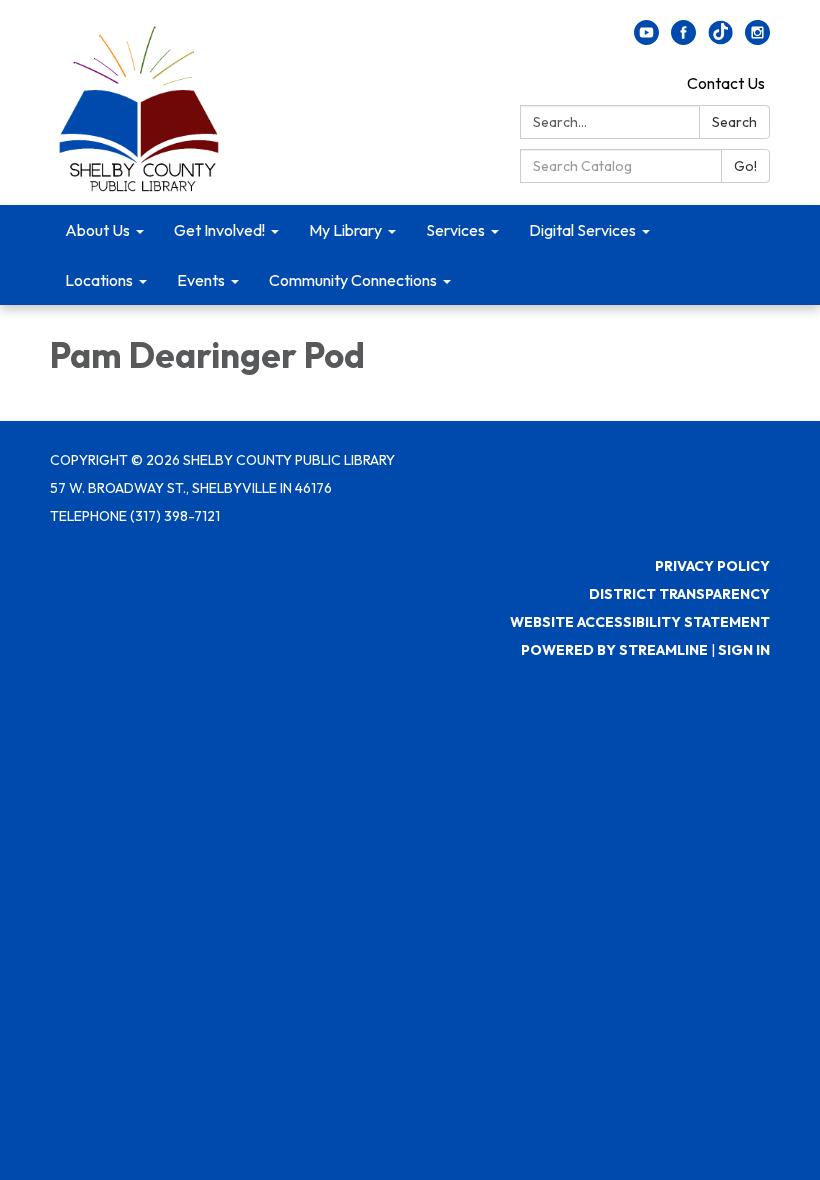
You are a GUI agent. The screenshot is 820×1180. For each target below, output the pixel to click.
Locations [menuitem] (99, 280)
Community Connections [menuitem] (353, 280)
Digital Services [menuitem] (582, 230)
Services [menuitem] (455, 230)
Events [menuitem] (201, 280)
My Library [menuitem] (345, 230)
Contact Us (726, 83)
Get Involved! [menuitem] (219, 230)
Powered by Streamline (614, 650)
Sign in (744, 650)
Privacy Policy (712, 566)
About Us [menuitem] (97, 230)
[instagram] (757, 39)
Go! (745, 166)
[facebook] (683, 39)
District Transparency (679, 594)
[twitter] (720, 39)
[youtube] (646, 39)
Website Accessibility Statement (640, 622)
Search (734, 122)
